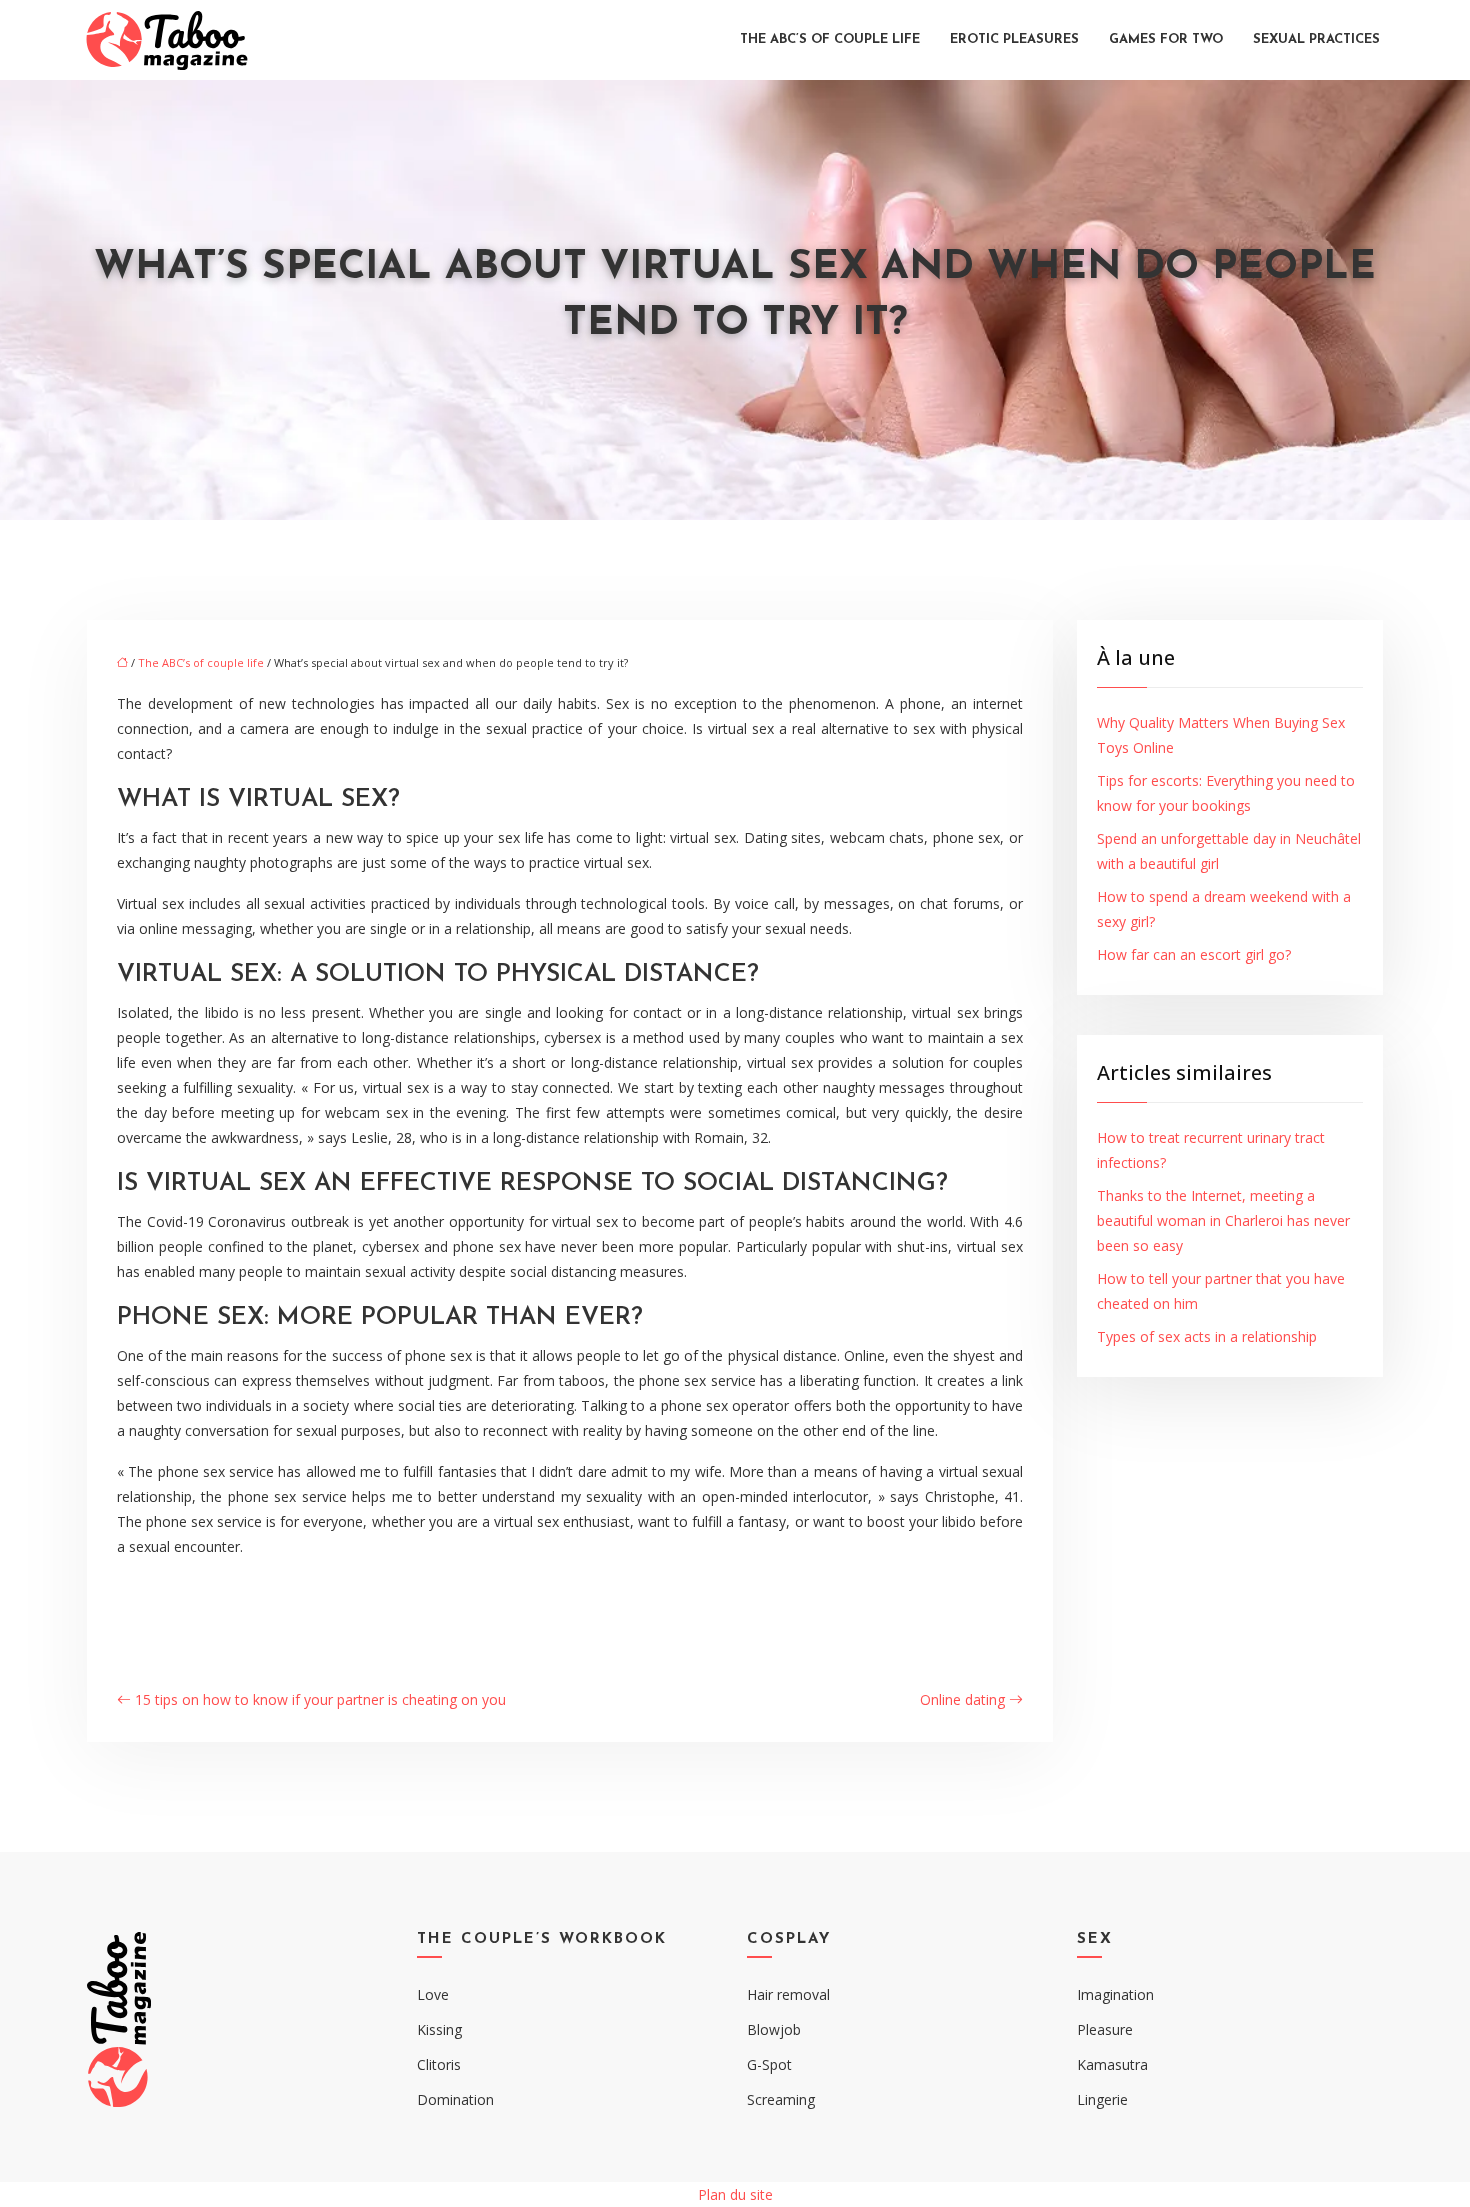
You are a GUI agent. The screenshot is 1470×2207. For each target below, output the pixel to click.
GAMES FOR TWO (1166, 39)
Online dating (962, 1699)
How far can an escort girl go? (1194, 954)
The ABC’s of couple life (830, 39)
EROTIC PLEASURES (1014, 39)
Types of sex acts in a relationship (1207, 1336)
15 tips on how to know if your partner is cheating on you (320, 1699)
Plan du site (735, 2194)
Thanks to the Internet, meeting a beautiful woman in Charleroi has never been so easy (1223, 1220)
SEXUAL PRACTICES (1316, 39)
